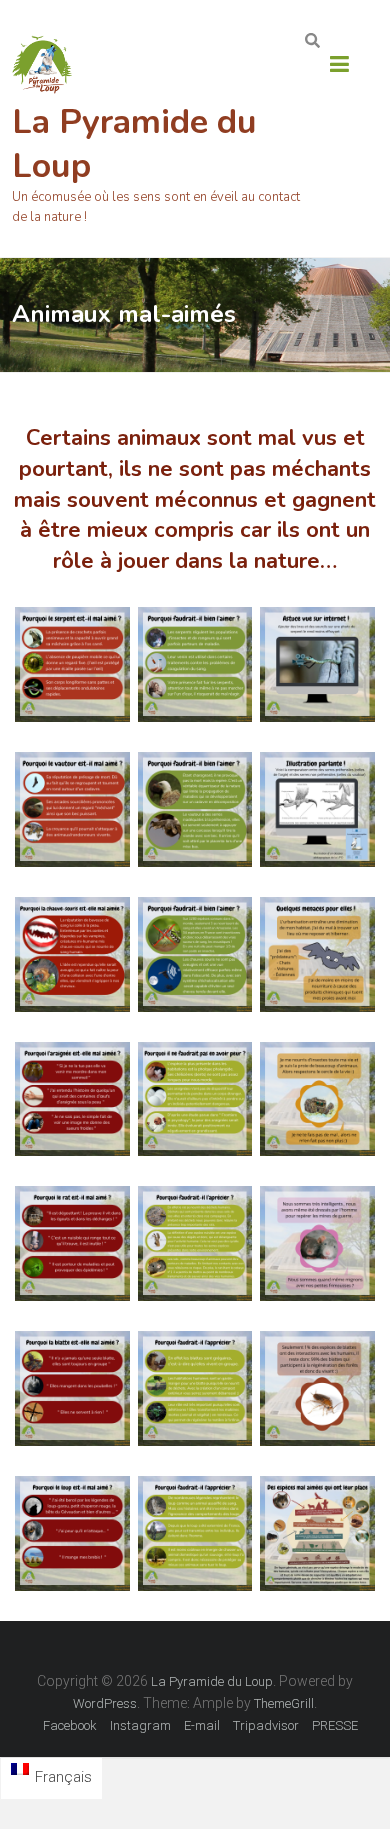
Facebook (70, 1725)
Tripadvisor (266, 1725)
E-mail (202, 1725)
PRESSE (335, 1725)
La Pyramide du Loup (134, 144)
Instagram (140, 1725)
